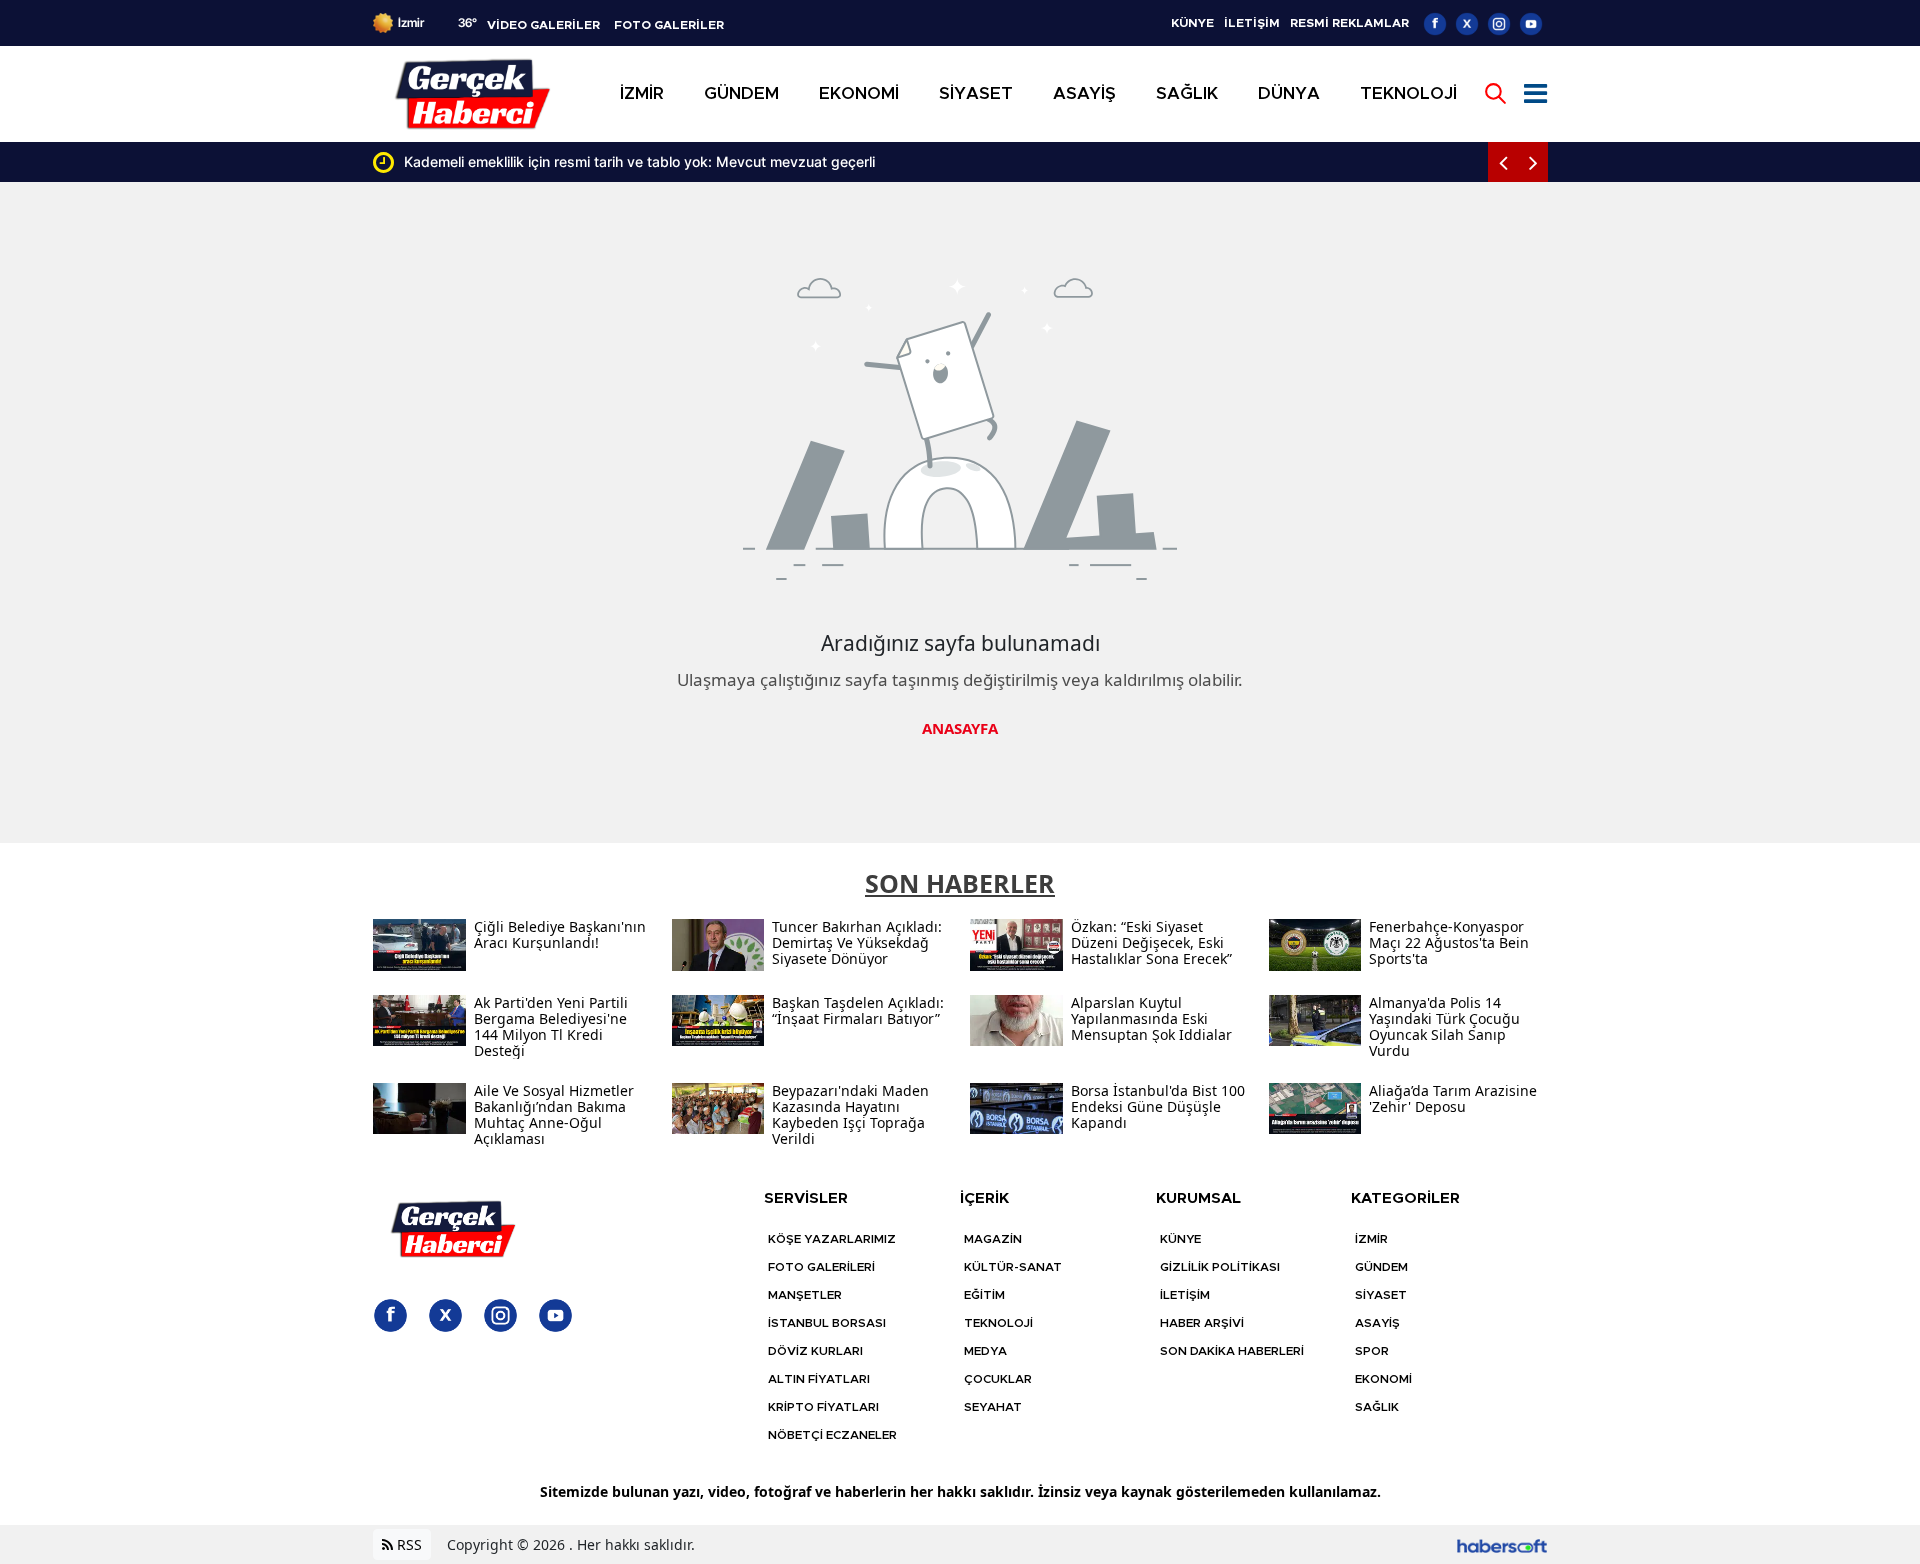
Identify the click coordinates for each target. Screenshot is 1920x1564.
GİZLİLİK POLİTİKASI (1220, 1267)
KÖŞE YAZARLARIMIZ (832, 1239)
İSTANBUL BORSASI (827, 1323)
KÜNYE (1192, 23)
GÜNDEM (1381, 1267)
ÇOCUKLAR (998, 1379)
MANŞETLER (805, 1295)
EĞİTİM (984, 1295)
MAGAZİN (993, 1239)
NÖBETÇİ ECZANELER (832, 1435)
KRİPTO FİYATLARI (823, 1407)
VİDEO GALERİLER (543, 25)
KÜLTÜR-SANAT (1013, 1267)
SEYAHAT (993, 1407)
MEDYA (985, 1351)
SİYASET (1381, 1295)
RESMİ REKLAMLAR (1349, 23)
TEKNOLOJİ (998, 1323)
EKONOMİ (1383, 1379)
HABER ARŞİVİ (1202, 1323)
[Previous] (1503, 162)
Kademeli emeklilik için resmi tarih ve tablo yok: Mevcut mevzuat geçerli (624, 161)
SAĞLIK (1377, 1407)
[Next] (1533, 162)
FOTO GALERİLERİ (821, 1267)
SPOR (1372, 1351)
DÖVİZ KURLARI (815, 1351)
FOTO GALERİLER (669, 25)
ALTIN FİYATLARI (819, 1379)
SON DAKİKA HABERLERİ (1232, 1351)
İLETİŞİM (1252, 23)
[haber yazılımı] (1502, 1544)
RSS (407, 1544)
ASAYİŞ (1377, 1323)
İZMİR (1371, 1239)
